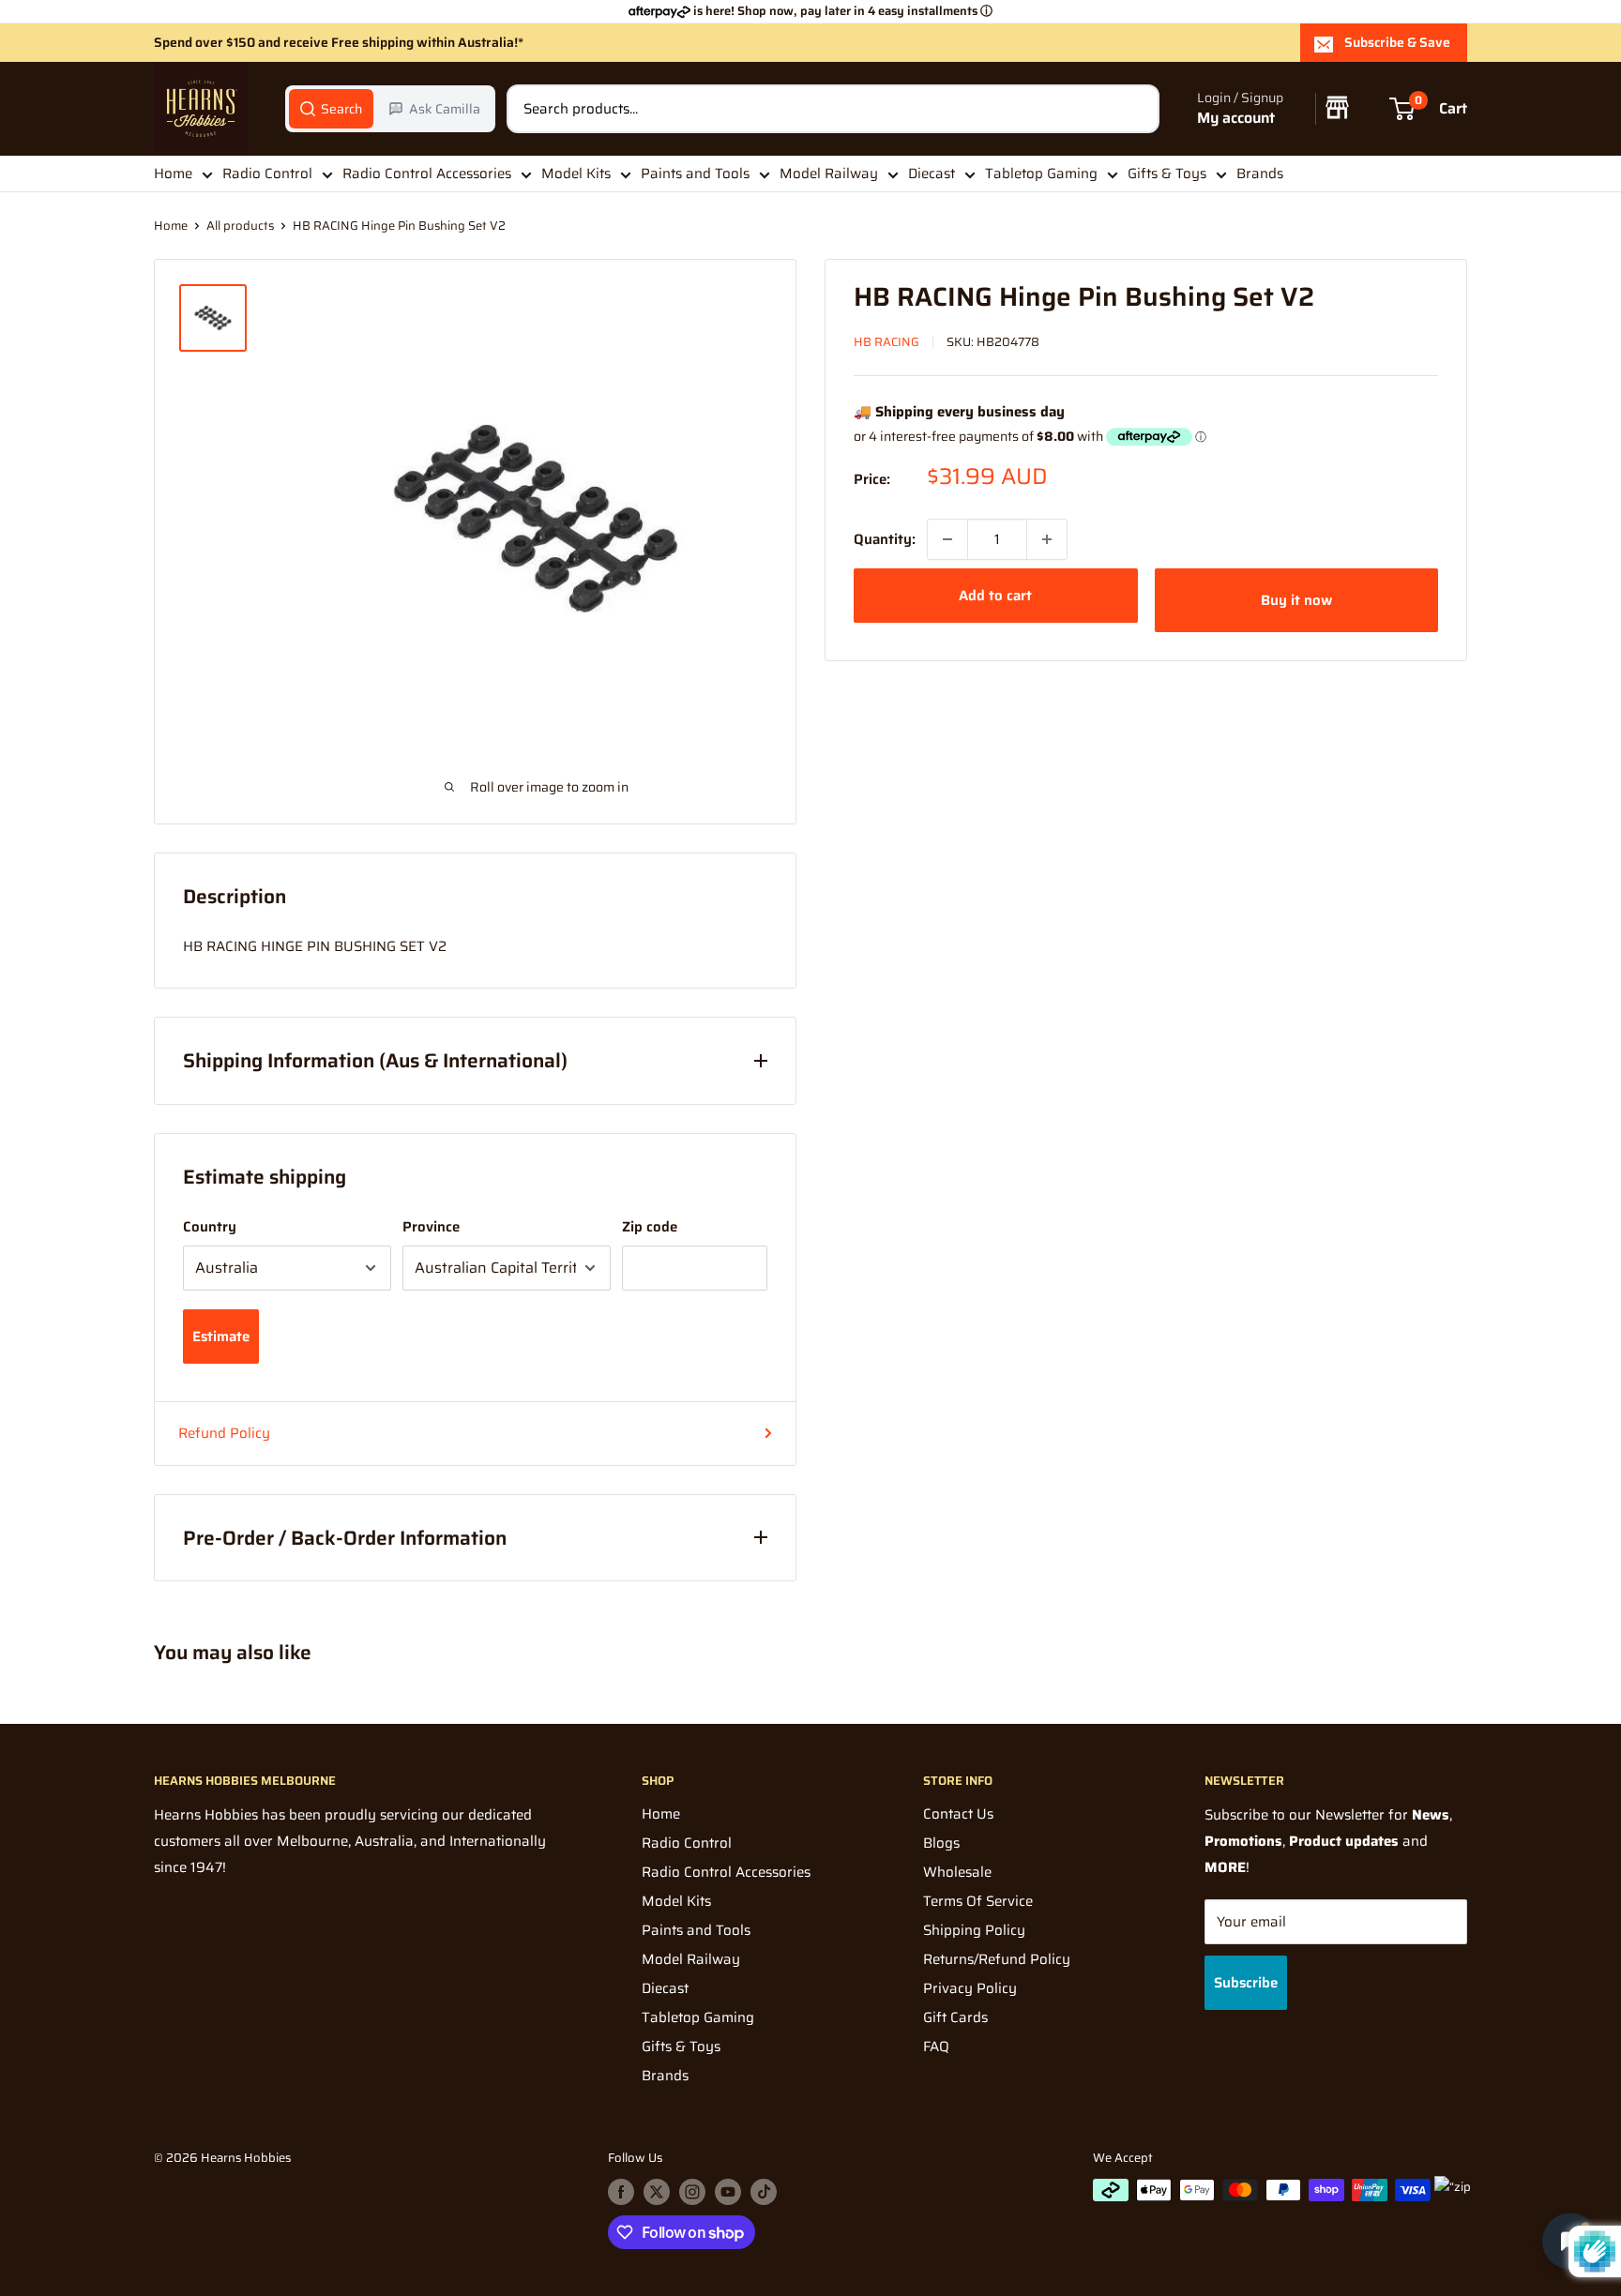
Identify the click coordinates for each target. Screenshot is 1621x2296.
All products (240, 226)
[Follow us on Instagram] (692, 2192)
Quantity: (885, 539)
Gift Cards (955, 2017)
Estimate (221, 1337)
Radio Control (267, 174)
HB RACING (886, 342)
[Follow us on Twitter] (657, 2192)
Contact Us (958, 1814)
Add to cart (995, 596)
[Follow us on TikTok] (764, 2192)
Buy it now (1296, 600)
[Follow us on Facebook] (621, 2192)
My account (1236, 119)
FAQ (936, 2047)
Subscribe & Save (1397, 42)
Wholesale (957, 1872)
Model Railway (829, 174)
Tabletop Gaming (1041, 174)
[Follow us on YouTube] (728, 2192)
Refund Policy (224, 1433)
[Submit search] (1135, 109)
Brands (1260, 174)
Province (431, 1227)
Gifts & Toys (1167, 174)
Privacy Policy (970, 1988)
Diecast (932, 174)
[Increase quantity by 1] (1047, 539)
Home (173, 174)
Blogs (941, 1843)
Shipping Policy (974, 1930)
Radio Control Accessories (427, 174)
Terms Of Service (978, 1901)
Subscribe (1246, 1983)
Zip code (650, 1227)
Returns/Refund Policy (997, 1959)
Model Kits (576, 174)
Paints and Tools (695, 174)
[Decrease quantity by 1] (947, 539)
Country (210, 1227)
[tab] (331, 109)
